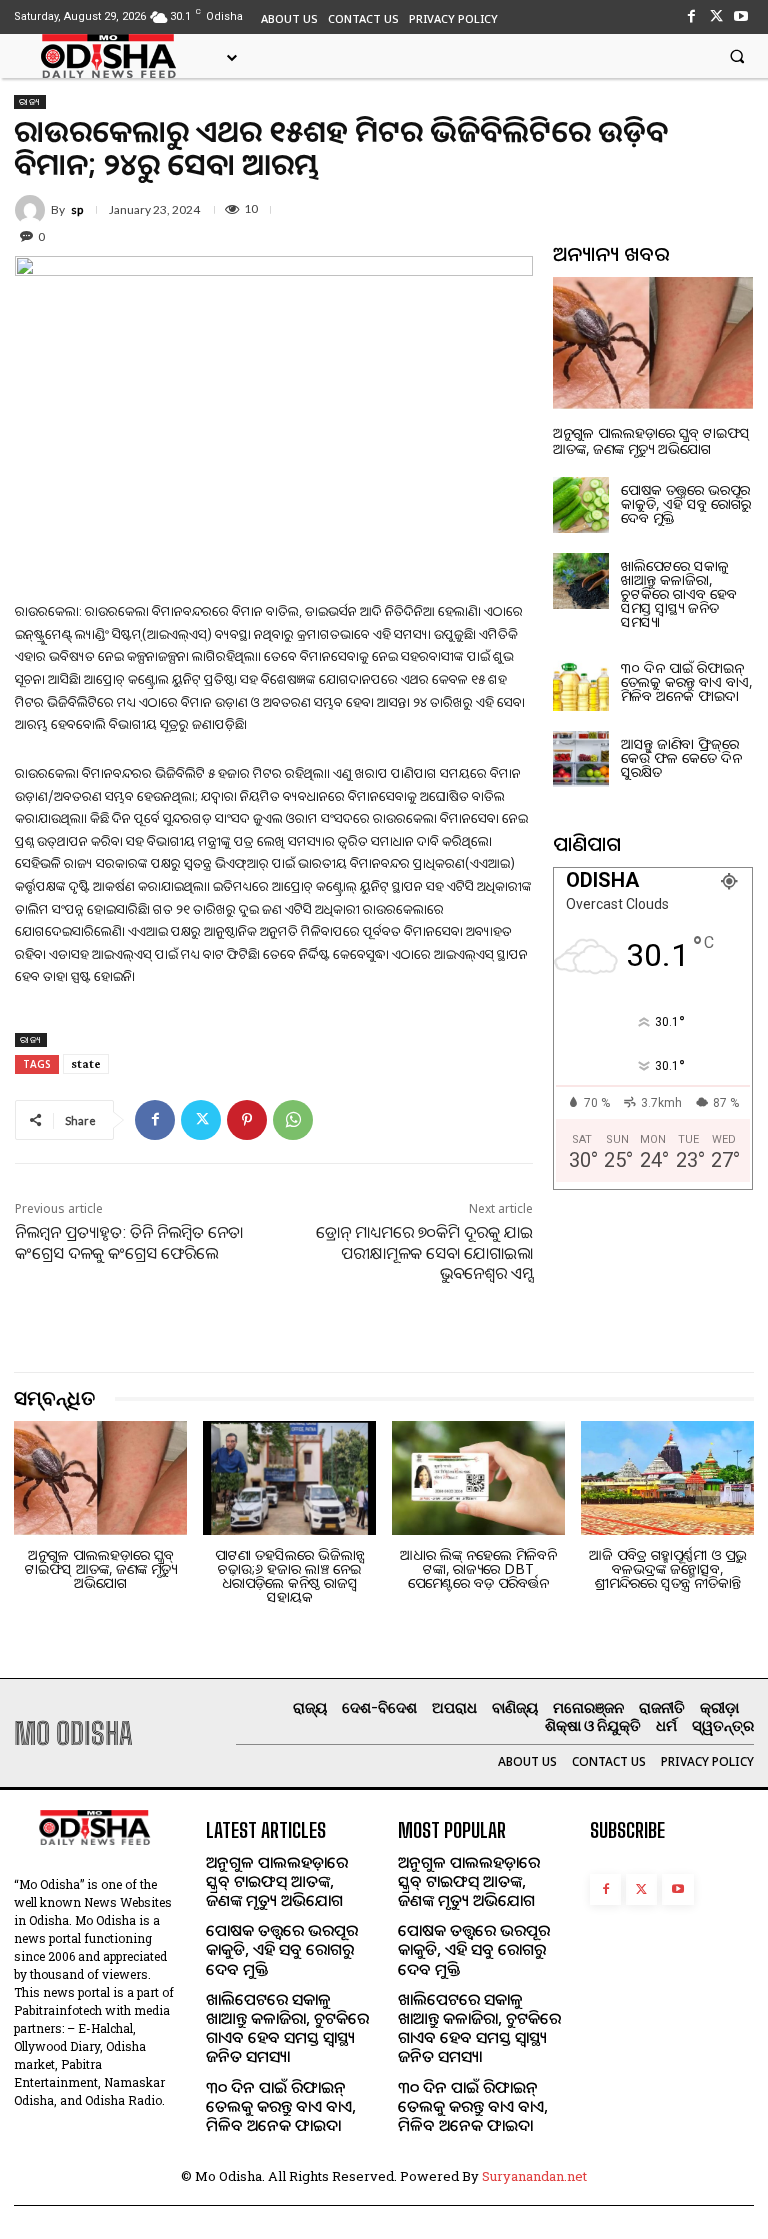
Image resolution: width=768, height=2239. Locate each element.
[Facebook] (690, 16)
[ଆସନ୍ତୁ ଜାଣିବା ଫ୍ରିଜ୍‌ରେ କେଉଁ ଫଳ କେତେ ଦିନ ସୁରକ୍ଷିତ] (581, 759)
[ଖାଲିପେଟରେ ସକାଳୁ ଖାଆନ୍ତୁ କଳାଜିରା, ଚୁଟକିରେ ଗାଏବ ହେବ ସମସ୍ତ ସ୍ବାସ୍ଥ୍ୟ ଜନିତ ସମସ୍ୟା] (581, 581)
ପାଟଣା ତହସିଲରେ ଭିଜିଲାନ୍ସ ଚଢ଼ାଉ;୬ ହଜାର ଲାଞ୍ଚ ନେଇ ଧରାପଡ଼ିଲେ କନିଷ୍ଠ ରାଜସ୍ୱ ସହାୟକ (290, 1575)
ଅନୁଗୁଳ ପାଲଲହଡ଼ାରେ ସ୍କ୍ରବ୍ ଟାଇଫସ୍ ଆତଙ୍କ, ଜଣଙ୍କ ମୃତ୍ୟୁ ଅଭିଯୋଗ (651, 440)
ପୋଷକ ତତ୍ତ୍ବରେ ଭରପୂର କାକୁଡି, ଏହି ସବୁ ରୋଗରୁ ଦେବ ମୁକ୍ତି (686, 503)
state (86, 1063)
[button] (737, 56)
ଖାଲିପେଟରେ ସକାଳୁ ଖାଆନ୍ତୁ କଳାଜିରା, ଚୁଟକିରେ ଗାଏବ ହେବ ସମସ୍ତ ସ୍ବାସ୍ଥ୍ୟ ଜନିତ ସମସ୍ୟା (679, 593)
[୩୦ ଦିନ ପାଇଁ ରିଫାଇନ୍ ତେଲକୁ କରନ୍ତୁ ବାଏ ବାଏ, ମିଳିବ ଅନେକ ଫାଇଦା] (581, 683)
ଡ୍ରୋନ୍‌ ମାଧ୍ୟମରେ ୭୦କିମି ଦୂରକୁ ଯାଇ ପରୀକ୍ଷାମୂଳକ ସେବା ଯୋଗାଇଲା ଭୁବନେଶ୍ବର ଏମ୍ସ (424, 1253)
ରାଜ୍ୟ (30, 101)
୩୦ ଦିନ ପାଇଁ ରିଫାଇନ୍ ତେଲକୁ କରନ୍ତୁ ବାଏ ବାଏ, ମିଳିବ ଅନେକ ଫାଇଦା (686, 681)
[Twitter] (716, 16)
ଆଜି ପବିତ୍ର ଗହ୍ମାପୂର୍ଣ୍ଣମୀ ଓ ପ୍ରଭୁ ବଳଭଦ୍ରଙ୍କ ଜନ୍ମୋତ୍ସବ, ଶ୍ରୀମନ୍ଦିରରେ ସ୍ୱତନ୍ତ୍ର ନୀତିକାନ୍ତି (668, 1568)
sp (77, 210)
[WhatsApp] (293, 1120)
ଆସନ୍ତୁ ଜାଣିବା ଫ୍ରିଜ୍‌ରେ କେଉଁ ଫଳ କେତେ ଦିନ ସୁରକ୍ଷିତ (681, 757)
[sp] (33, 210)
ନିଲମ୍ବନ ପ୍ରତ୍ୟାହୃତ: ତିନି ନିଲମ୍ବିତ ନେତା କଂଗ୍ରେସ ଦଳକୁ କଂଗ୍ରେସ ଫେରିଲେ (129, 1242)
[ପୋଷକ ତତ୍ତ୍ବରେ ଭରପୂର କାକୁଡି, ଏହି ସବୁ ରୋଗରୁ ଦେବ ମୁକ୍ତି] (581, 505)
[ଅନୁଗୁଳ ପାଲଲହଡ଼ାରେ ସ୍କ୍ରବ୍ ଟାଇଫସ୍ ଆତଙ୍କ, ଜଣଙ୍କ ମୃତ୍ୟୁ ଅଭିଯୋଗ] (653, 343)
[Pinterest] (247, 1120)
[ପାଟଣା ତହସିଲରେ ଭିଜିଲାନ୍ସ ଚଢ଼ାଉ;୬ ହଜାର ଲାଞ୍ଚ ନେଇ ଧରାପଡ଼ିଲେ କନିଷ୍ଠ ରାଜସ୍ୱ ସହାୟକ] (289, 1478)
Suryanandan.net (534, 2176)
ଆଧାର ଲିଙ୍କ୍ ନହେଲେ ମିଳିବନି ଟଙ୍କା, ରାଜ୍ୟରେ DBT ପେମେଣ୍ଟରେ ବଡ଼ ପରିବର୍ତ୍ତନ (478, 1568)
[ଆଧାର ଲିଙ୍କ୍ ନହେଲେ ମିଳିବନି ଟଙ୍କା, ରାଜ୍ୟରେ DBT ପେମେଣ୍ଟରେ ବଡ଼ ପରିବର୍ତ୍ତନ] (478, 1478)
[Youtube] (741, 16)
